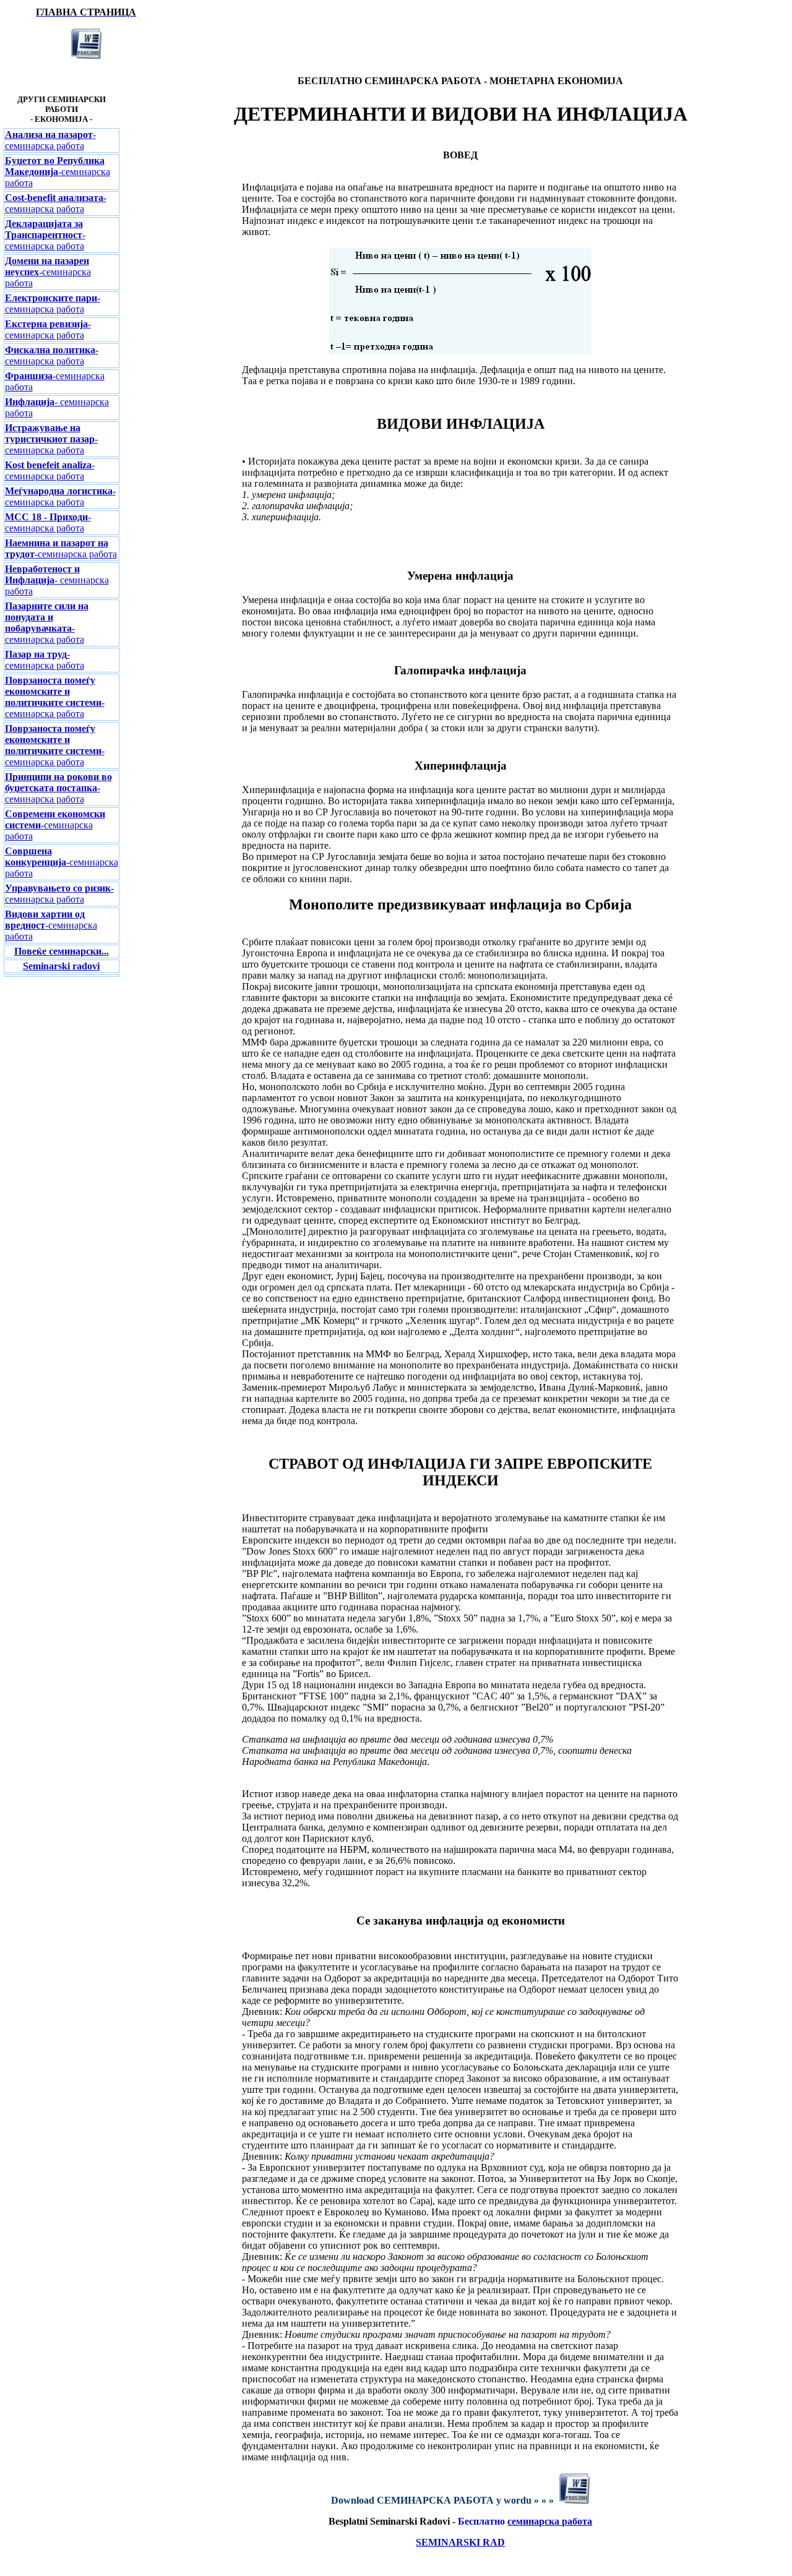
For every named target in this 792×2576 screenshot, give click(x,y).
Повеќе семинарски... (62, 951)
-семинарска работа (50, 140)
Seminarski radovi (61, 966)
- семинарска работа (45, 235)
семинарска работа (550, 2521)
